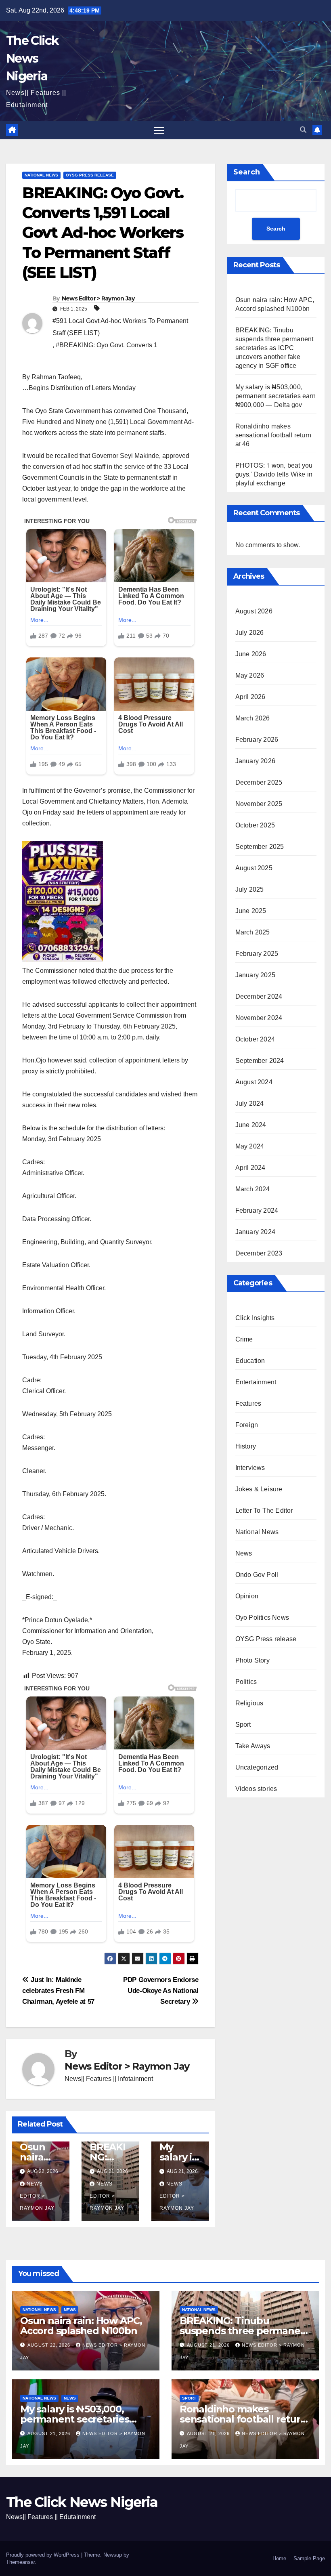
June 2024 (251, 1125)
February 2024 (257, 1210)
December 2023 (259, 1253)
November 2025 (259, 804)
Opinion (247, 1596)
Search (247, 172)
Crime (244, 1339)
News (244, 1553)
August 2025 (254, 868)
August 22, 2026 (50, 2345)
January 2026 (255, 761)
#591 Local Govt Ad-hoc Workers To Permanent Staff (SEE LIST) (120, 327)
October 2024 (255, 1039)
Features (248, 1403)
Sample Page (309, 2558)
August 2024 (254, 1082)
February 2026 (257, 740)
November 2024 (259, 1018)
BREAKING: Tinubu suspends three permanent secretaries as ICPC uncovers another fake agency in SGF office (274, 348)
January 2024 (255, 1232)
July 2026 (250, 633)
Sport (243, 1725)
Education (250, 1361)
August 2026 (254, 611)
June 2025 (251, 911)
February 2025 (257, 954)
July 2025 (250, 889)
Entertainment (256, 1382)
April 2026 (250, 697)
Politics (246, 1682)
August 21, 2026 (209, 2345)
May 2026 (250, 675)
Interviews (250, 1468)
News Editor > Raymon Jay (98, 298)
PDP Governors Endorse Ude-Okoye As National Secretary (161, 1990)
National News (41, 175)
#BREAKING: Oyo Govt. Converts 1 (107, 345)
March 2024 (253, 1189)
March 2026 (253, 718)
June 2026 (251, 654)
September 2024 (260, 1061)
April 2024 (250, 1168)
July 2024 (250, 1103)
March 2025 (253, 932)
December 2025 (259, 782)
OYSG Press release (90, 175)
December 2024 (259, 996)
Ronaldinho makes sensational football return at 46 (273, 435)
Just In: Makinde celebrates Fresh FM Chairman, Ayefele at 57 (58, 1990)
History (246, 1446)
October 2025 (255, 825)
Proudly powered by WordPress (44, 2555)
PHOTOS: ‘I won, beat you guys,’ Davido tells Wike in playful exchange (274, 474)
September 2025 (260, 847)
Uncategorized (257, 1767)
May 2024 (250, 1146)
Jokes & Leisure (259, 1489)
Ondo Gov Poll (257, 1575)
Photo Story (252, 1660)
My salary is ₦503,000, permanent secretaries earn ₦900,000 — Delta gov (275, 396)
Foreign (247, 1425)
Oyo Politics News (262, 1618)
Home (279, 2558)
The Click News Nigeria (32, 58)
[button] (303, 130)
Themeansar (20, 2562)
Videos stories (256, 1789)
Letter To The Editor (264, 1511)
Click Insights (255, 1318)
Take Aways (253, 1746)
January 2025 (255, 975)
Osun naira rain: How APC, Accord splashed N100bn (81, 2326)
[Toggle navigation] (159, 130)
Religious (249, 1703)
